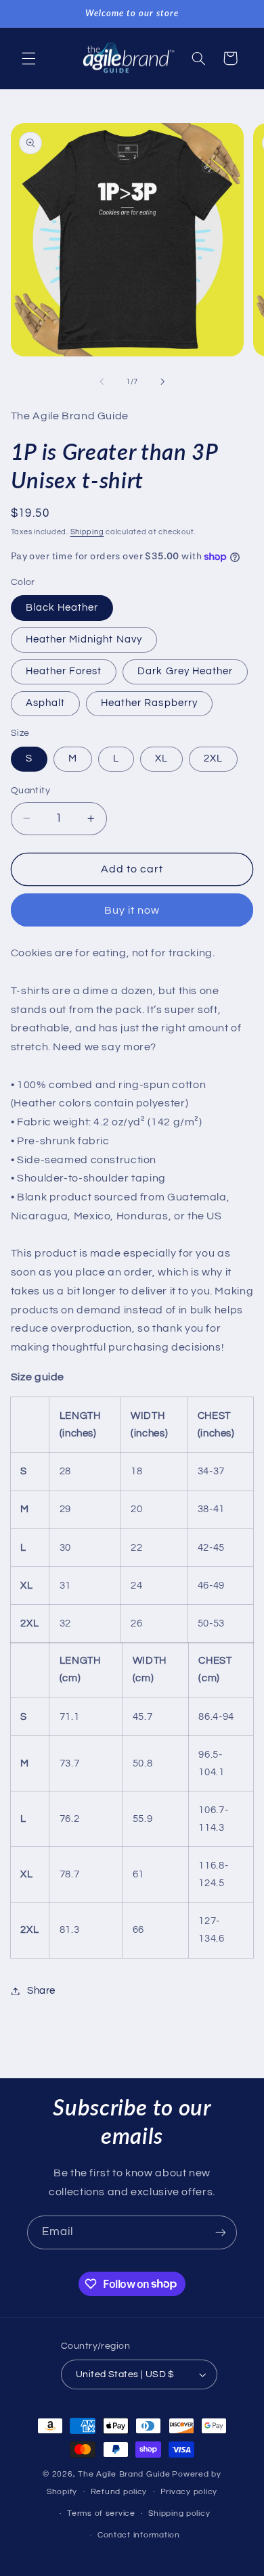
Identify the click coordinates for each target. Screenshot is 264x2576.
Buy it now (132, 910)
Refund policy (119, 2492)
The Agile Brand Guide (124, 2474)
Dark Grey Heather (185, 671)
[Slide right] (162, 382)
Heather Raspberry (149, 703)
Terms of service (101, 2513)
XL (161, 758)
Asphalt (45, 703)
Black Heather (62, 608)
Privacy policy (189, 2492)
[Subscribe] (221, 2232)
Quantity (30, 791)
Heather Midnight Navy (84, 639)
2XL (213, 758)
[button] (28, 58)
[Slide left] (102, 382)
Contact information (139, 2535)
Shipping (87, 532)
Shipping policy (179, 2513)
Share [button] (41, 1991)
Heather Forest (64, 671)
